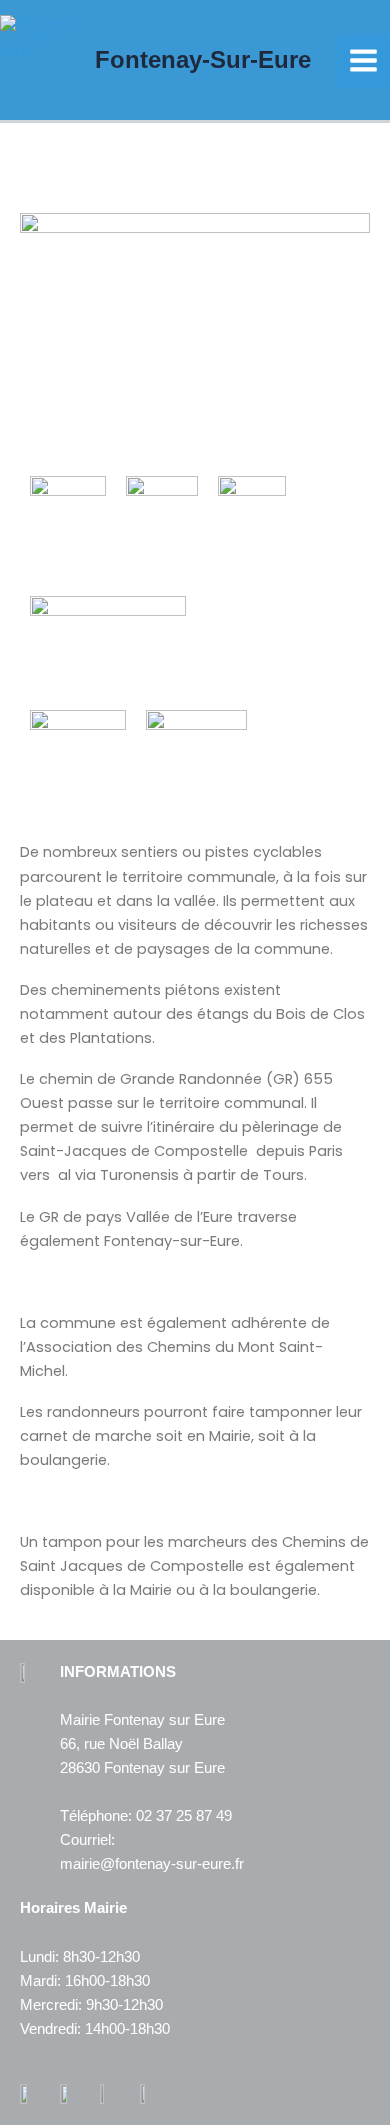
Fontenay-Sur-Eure (203, 60)
